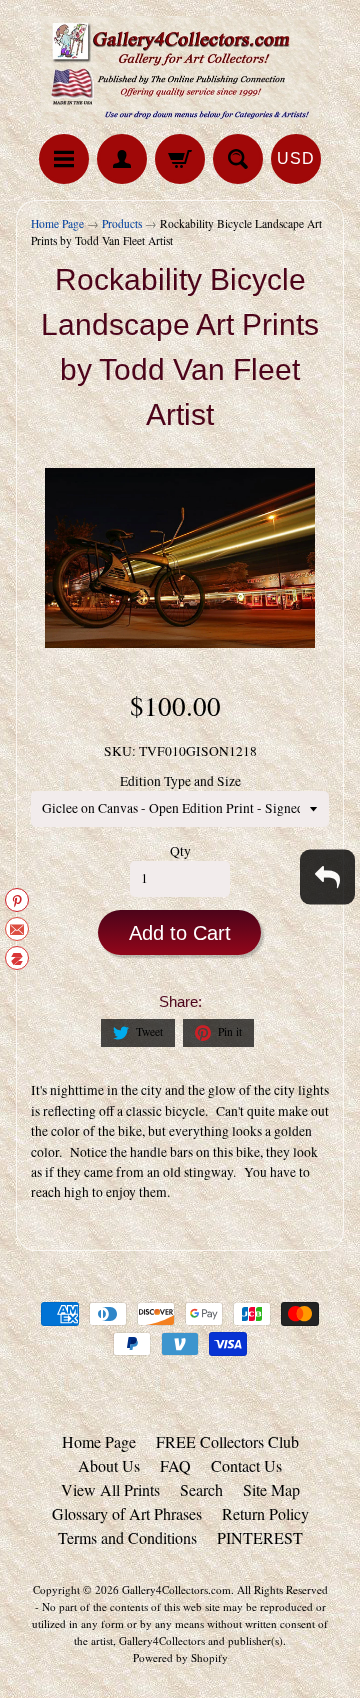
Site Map (271, 1489)
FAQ (175, 1465)
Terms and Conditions (127, 1537)
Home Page (57, 223)
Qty (180, 851)
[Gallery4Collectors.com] (180, 70)
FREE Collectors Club (227, 1441)
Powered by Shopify (180, 1657)
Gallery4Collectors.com (176, 1589)
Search (201, 1489)
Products (122, 223)
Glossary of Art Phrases (127, 1513)
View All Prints (110, 1489)
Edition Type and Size (180, 781)
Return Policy (265, 1513)
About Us (109, 1465)
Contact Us (246, 1465)
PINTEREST (260, 1537)
